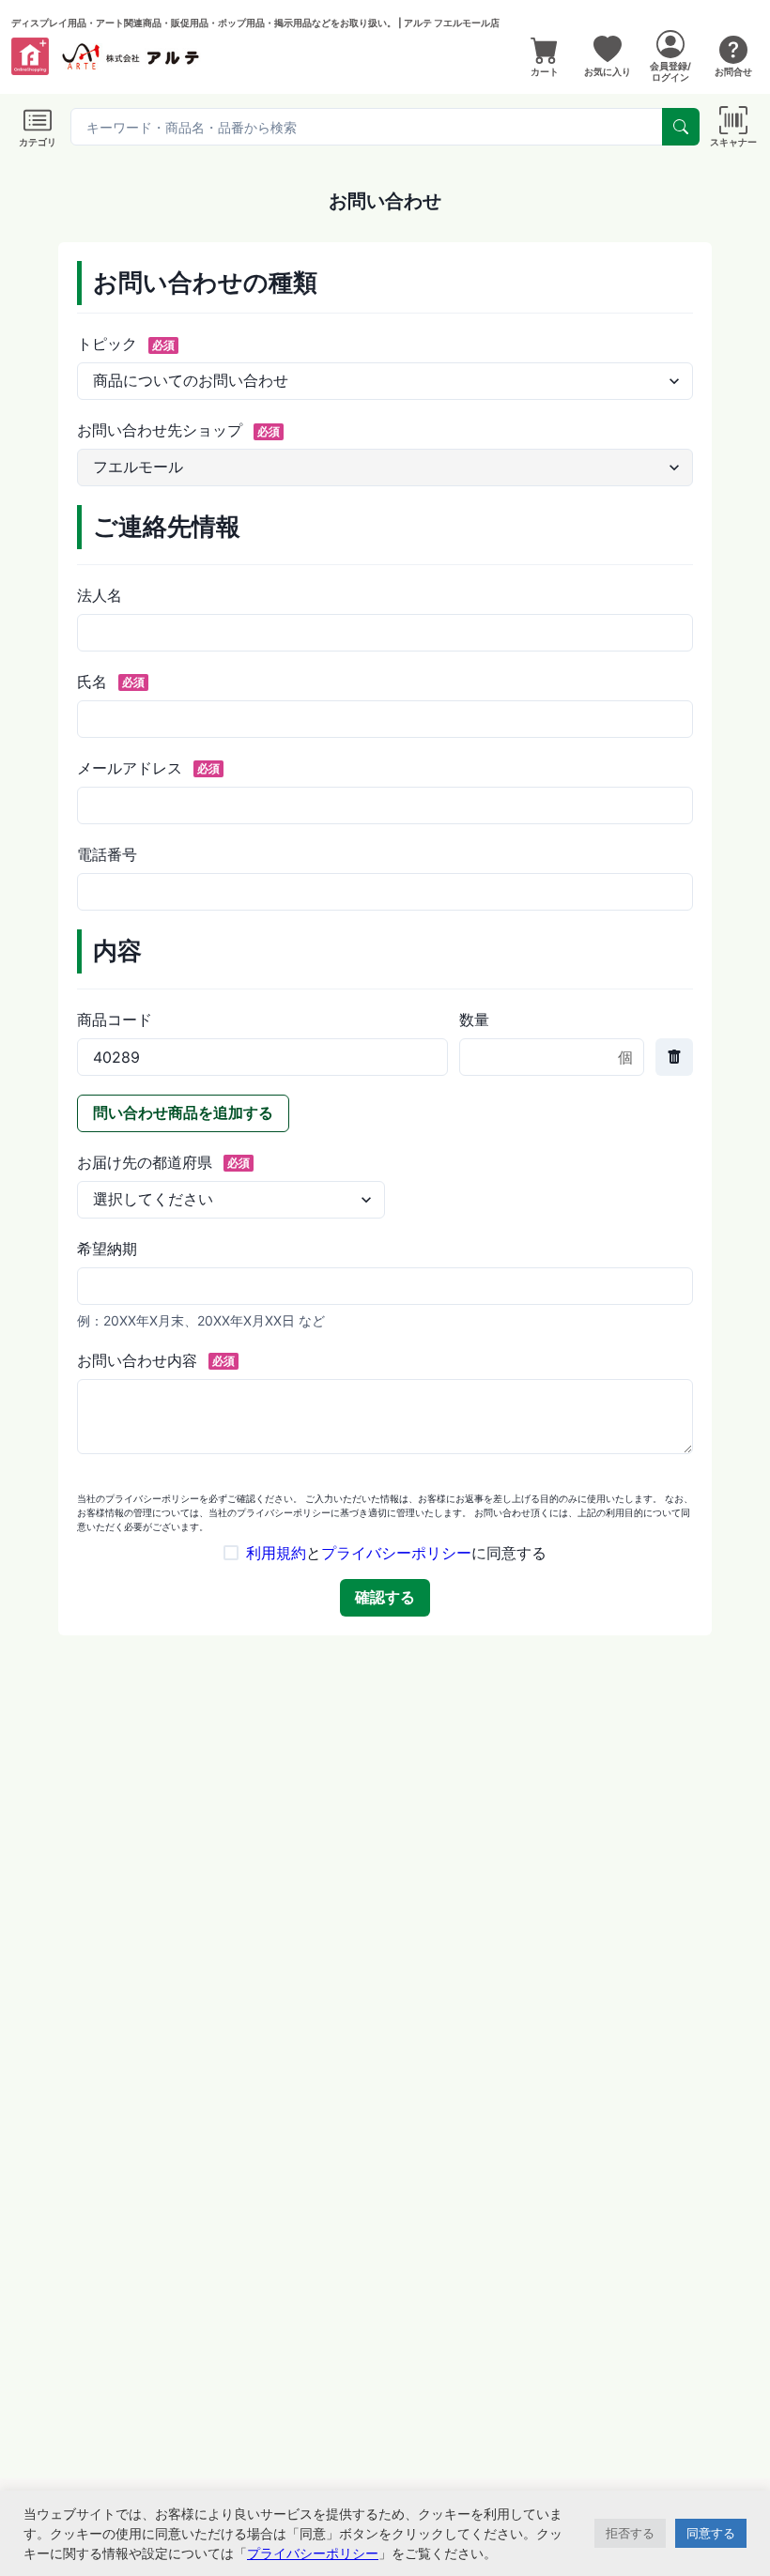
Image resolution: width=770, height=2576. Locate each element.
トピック (126, 344)
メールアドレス (148, 768)
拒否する (630, 2533)
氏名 (111, 682)
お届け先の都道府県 (163, 1162)
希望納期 (107, 1249)
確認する (385, 1597)
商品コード (115, 1020)
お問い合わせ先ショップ (178, 430)
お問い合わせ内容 (156, 1360)
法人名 (100, 595)
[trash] (674, 1057)
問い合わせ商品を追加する (183, 1112)
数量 (474, 1020)
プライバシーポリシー (396, 1553)
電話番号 (107, 854)
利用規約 (276, 1553)
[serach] (681, 127)
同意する (711, 2533)
